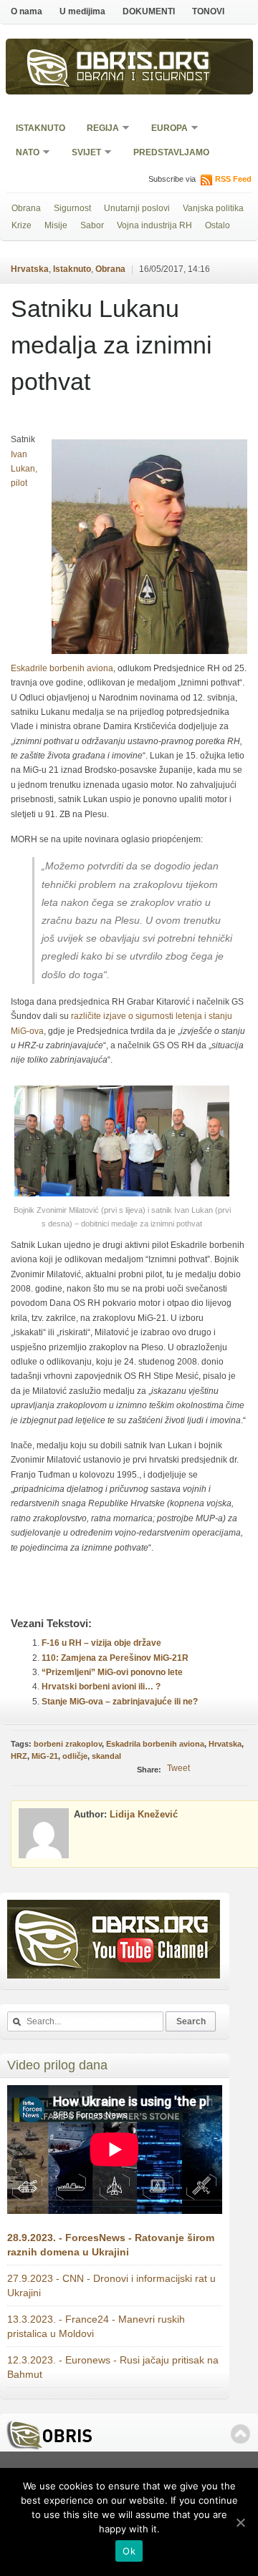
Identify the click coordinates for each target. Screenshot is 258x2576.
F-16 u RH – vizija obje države (101, 1643)
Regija (98, 129)
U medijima (82, 11)
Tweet (178, 1768)
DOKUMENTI (149, 11)
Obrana (26, 208)
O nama (27, 11)
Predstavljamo (171, 152)
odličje (75, 1756)
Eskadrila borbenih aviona (155, 1744)
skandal (106, 1756)
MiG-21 (45, 1756)
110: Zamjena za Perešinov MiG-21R (115, 1658)
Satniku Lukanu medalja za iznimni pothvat (111, 345)
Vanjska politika (213, 208)
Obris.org (143, 63)
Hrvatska (30, 269)
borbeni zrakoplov (68, 1744)
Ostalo (218, 225)
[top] (240, 2434)
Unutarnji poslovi (137, 208)
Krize (21, 225)
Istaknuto (40, 128)
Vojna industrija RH (154, 225)
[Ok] (240, 2522)
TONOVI (208, 11)
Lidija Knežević (144, 1814)
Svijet (82, 153)
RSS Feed (233, 179)
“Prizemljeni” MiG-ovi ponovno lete (112, 1672)
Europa (165, 129)
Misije (56, 225)
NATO (23, 153)
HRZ (19, 1756)
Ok (129, 2551)
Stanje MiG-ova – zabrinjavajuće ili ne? (120, 1702)
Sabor (92, 225)
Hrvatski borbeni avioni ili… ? (101, 1687)
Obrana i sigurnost (144, 78)
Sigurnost (72, 208)
